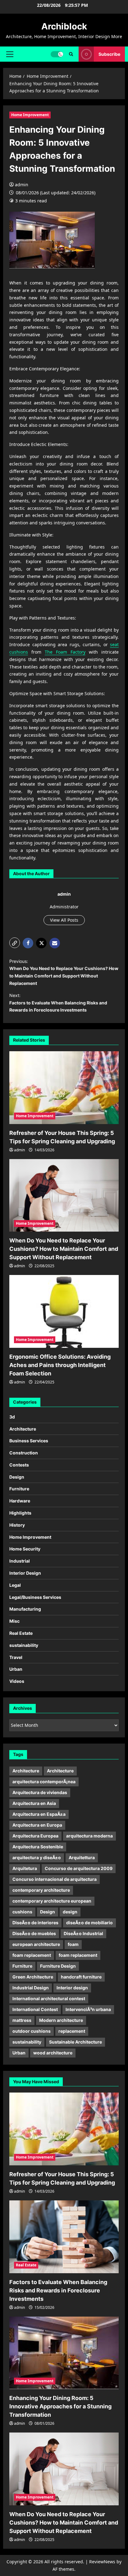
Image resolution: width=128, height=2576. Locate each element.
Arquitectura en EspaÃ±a (39, 1814)
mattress (22, 2020)
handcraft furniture (81, 1977)
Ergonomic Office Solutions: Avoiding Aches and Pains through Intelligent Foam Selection (60, 1365)
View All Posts (64, 920)
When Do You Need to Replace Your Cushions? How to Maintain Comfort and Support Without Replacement (64, 1249)
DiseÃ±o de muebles (34, 1933)
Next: (58, 1003)
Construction (24, 1453)
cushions (22, 1912)
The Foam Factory (65, 652)
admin (22, 185)
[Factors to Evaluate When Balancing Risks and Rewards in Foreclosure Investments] (64, 2237)
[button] (10, 54)
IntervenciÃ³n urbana (88, 2009)
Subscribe (109, 54)
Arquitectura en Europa (37, 1825)
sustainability (24, 1645)
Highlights (20, 1513)
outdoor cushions (32, 2031)
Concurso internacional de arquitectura (55, 1879)
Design (17, 1477)
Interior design (72, 1988)
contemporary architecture (41, 1890)
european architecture (36, 1944)
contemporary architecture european (52, 1901)
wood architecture (53, 2053)
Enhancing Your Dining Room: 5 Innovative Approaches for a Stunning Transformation (60, 2406)
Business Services (29, 1441)
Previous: (64, 972)
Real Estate (21, 1633)
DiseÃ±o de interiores (35, 1923)
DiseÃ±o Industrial (83, 1933)
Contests (19, 1465)
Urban (16, 1669)
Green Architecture (33, 1977)
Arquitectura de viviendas (40, 1792)
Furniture (19, 1489)
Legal (15, 1585)
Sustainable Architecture (75, 2042)
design (70, 1912)
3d (12, 1417)
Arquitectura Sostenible (38, 1847)
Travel (16, 1657)
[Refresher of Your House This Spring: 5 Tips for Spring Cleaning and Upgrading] (64, 1088)
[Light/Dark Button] (57, 54)
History (17, 1525)
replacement (72, 2031)
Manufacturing (25, 1609)
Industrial (20, 1561)
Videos (17, 1681)
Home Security (25, 1549)
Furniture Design (58, 1966)
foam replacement (32, 1955)
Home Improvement (30, 115)
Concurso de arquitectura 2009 (79, 1868)
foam (73, 1944)
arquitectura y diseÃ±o (37, 1857)
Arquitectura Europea (35, 1836)
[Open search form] (71, 54)
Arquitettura (82, 1857)
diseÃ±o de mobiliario (89, 1923)
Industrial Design (31, 1988)
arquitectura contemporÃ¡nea (44, 1782)
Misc (14, 1621)
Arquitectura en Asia (34, 1803)
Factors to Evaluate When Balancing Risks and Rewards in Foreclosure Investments (58, 2290)
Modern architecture (61, 2020)
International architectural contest (49, 1998)
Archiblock (64, 26)
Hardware (20, 1501)
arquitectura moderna (89, 1836)
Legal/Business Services (35, 1597)
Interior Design (25, 1573)
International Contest (35, 2009)
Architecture (23, 1429)
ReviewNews (102, 2562)
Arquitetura (25, 1868)
